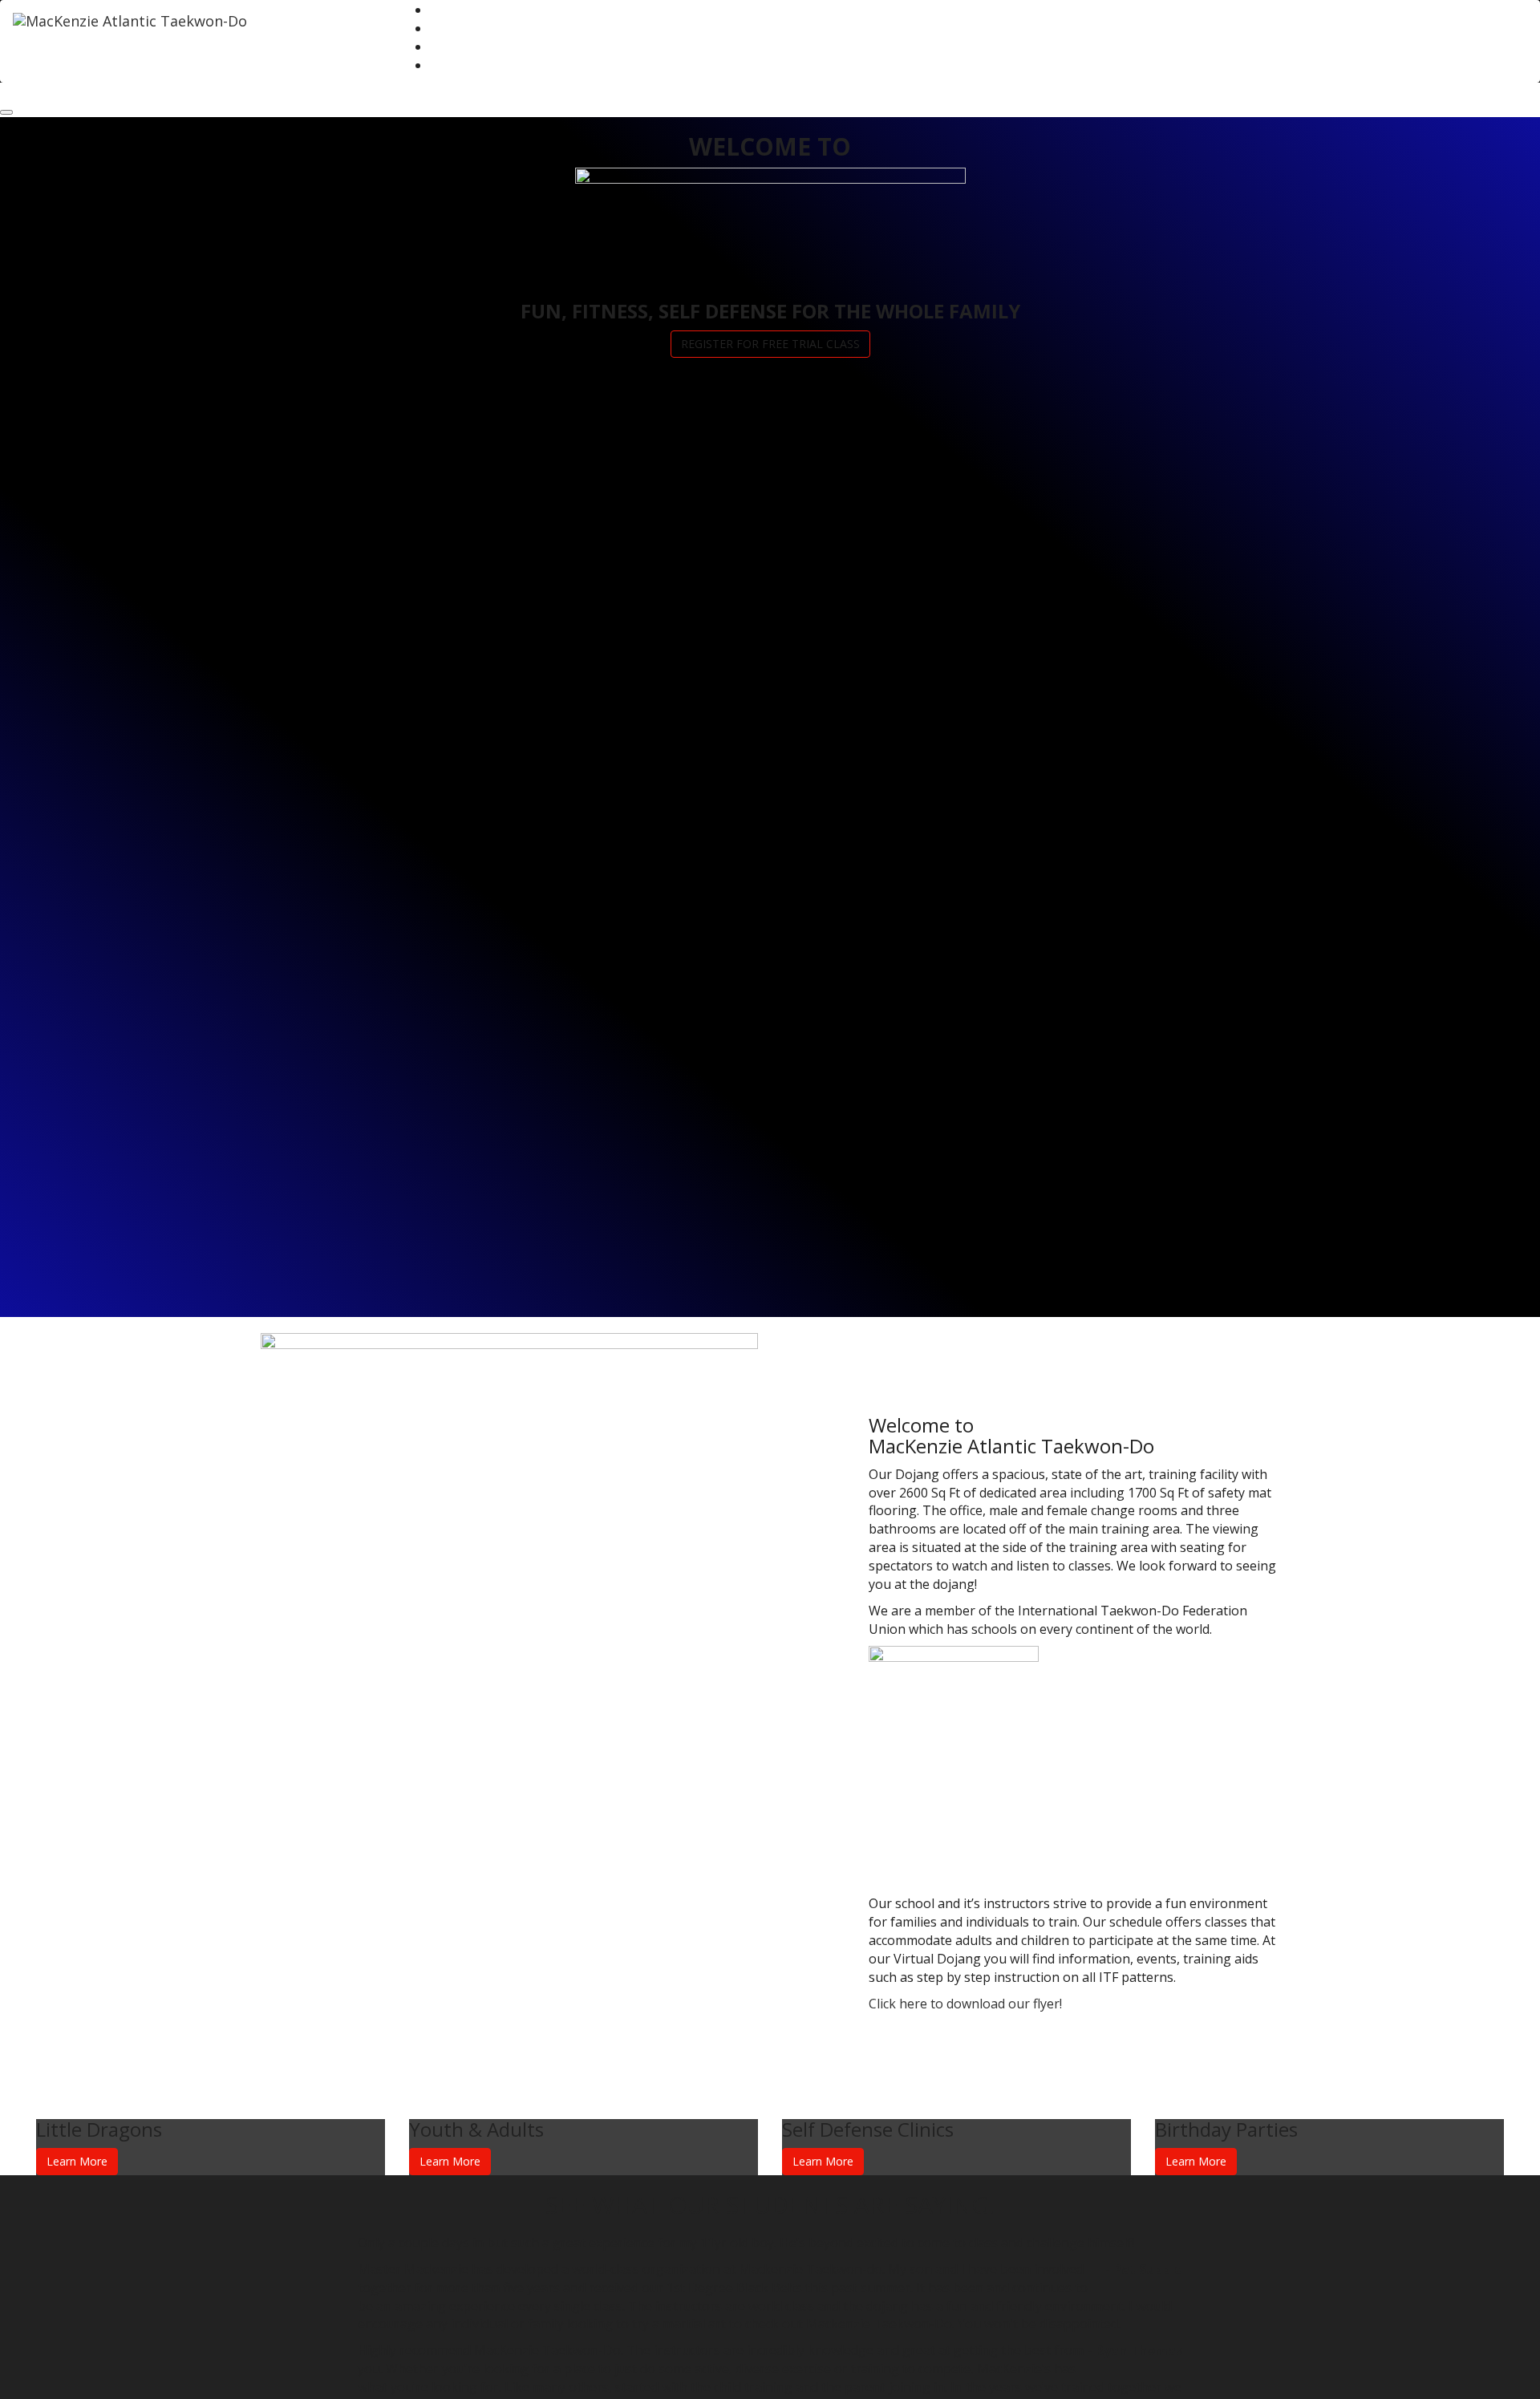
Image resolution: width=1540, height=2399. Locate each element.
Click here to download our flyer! (965, 2004)
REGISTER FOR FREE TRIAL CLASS (770, 344)
